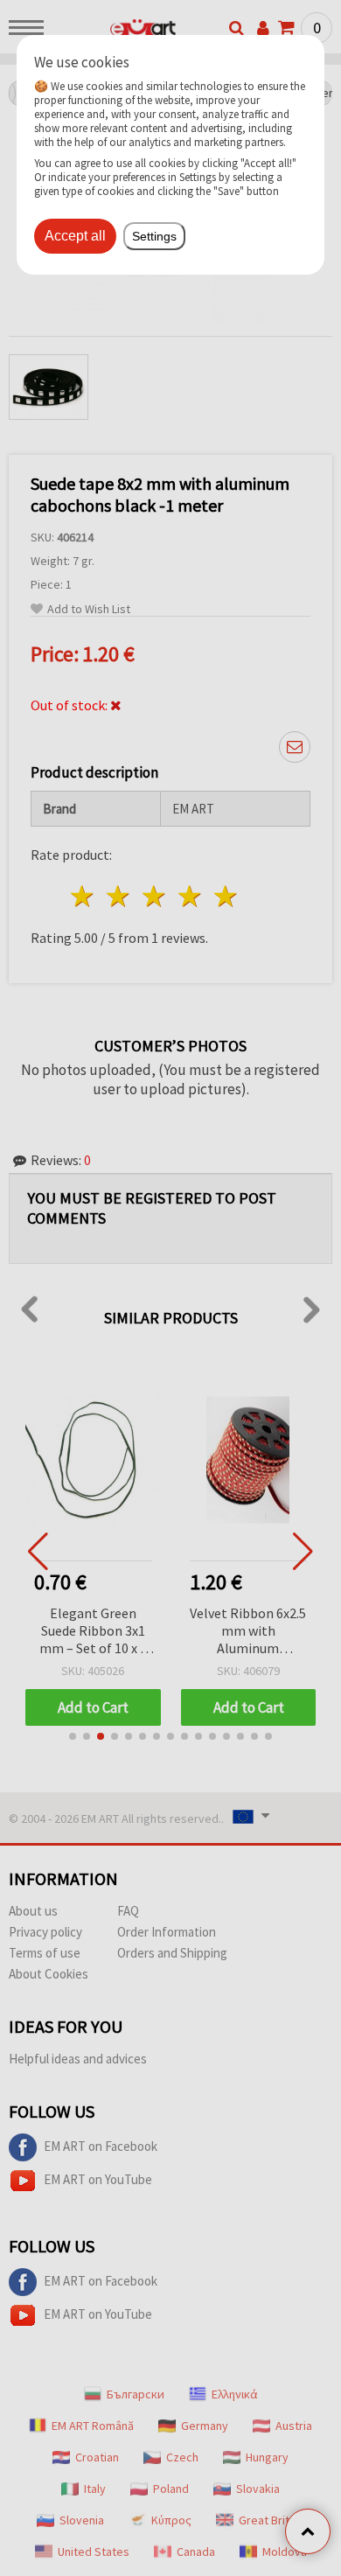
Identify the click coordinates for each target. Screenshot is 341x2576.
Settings (154, 236)
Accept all (75, 236)
